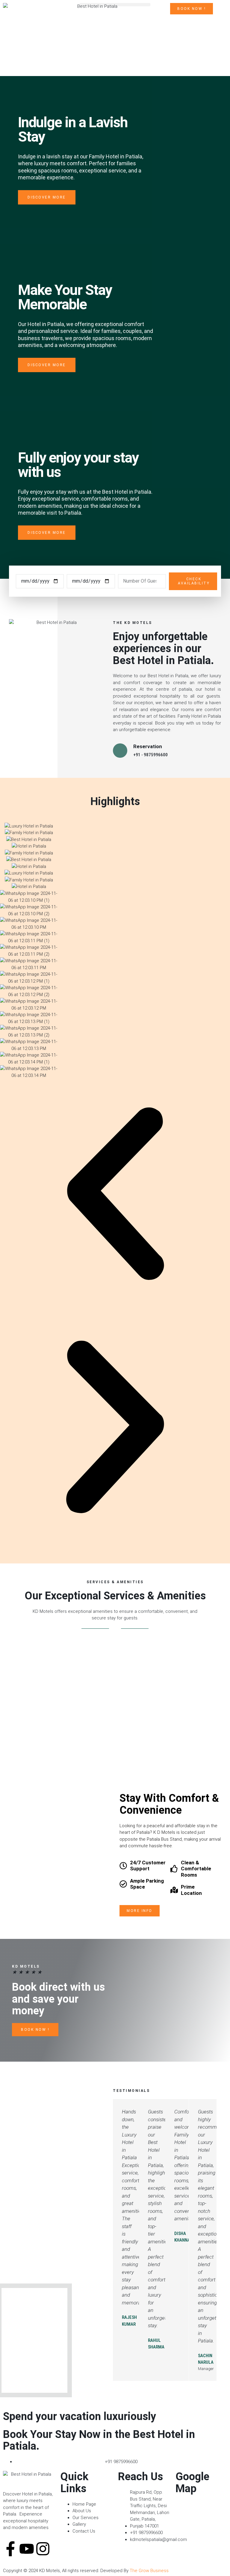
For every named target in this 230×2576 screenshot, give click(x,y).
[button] (115, 5)
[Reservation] (120, 751)
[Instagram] (43, 2549)
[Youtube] (27, 2549)
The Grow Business (149, 2571)
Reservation (148, 746)
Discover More (47, 197)
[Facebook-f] (10, 2549)
